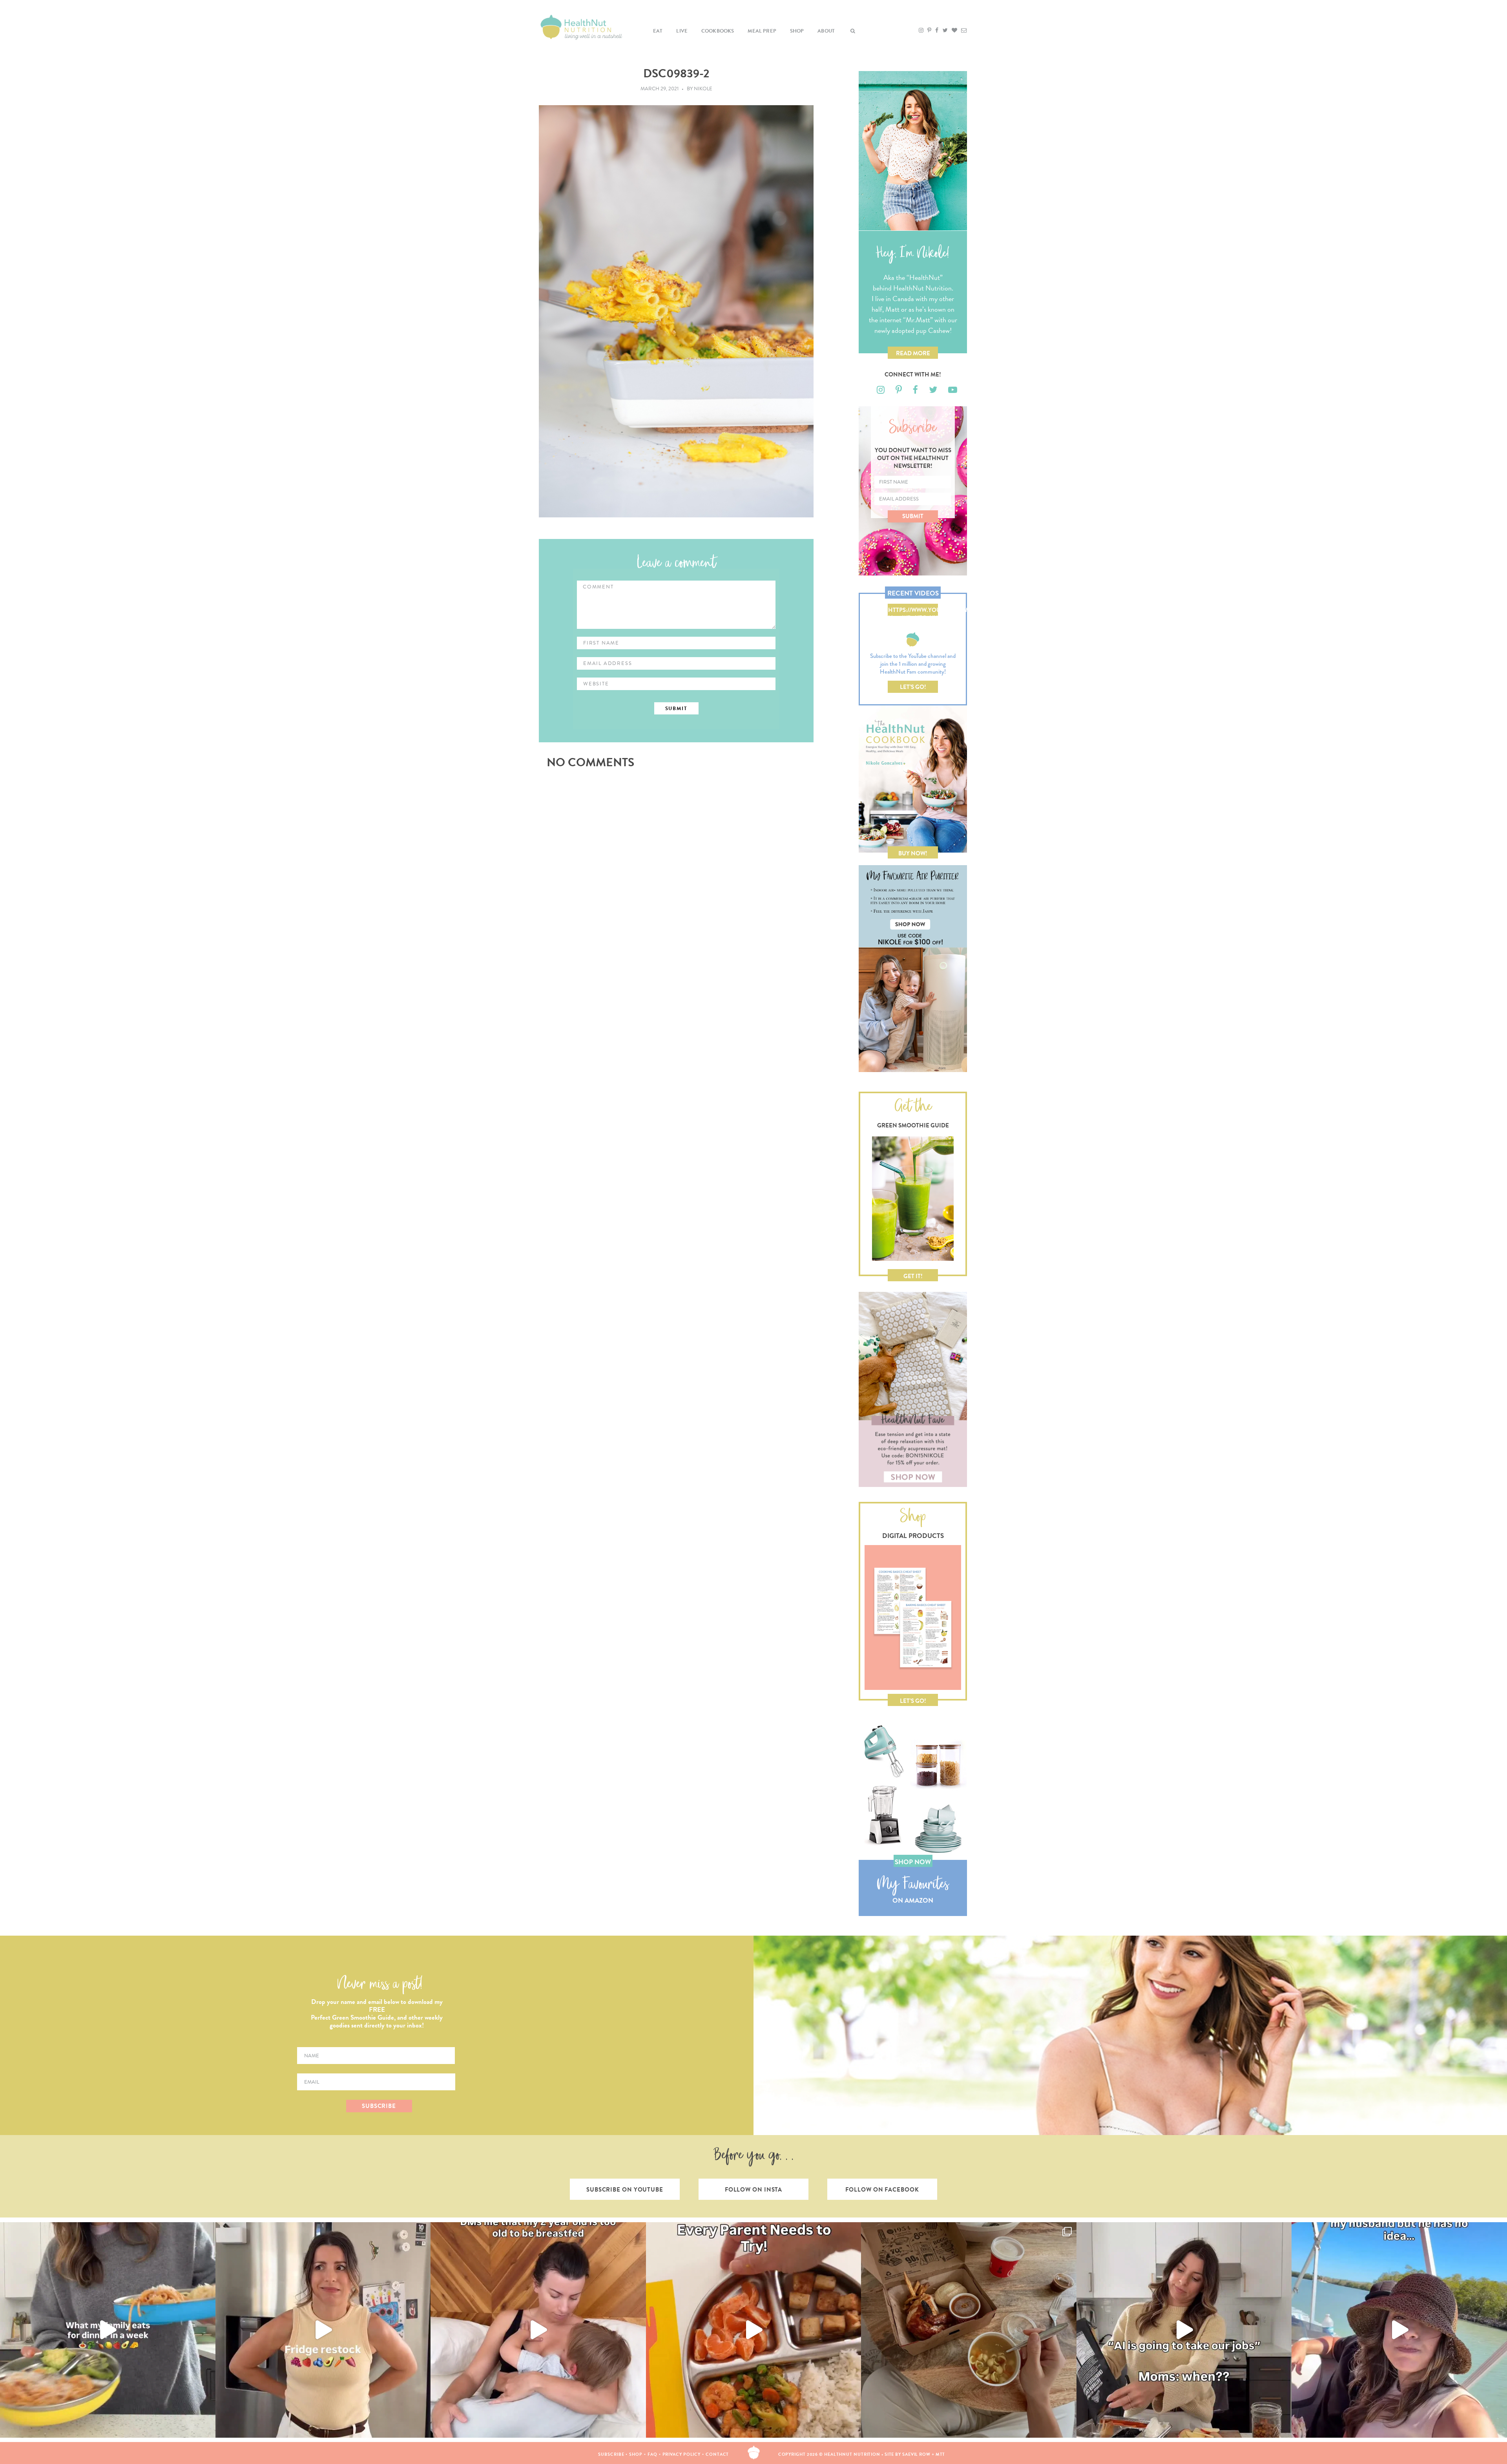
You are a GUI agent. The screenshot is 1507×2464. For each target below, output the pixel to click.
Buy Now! (913, 853)
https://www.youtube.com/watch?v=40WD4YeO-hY (913, 611)
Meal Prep (762, 31)
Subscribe (611, 2454)
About (826, 31)
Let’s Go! (913, 687)
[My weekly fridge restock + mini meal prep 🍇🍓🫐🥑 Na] (323, 2330)
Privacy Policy (682, 2454)
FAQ (652, 2454)
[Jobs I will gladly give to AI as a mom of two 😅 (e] (1184, 2330)
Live (682, 31)
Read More (913, 353)
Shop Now (913, 1862)
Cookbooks (718, 31)
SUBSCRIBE (379, 2106)
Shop (797, 31)
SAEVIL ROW (916, 2454)
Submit (913, 516)
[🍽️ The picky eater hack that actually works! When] (754, 2330)
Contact (717, 2454)
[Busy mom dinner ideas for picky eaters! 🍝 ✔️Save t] (108, 2330)
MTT (941, 2454)
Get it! (913, 1276)
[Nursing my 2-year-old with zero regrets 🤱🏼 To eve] (538, 2330)
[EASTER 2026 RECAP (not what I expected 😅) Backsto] (969, 2330)
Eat (658, 31)
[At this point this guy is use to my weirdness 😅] (1399, 2330)
